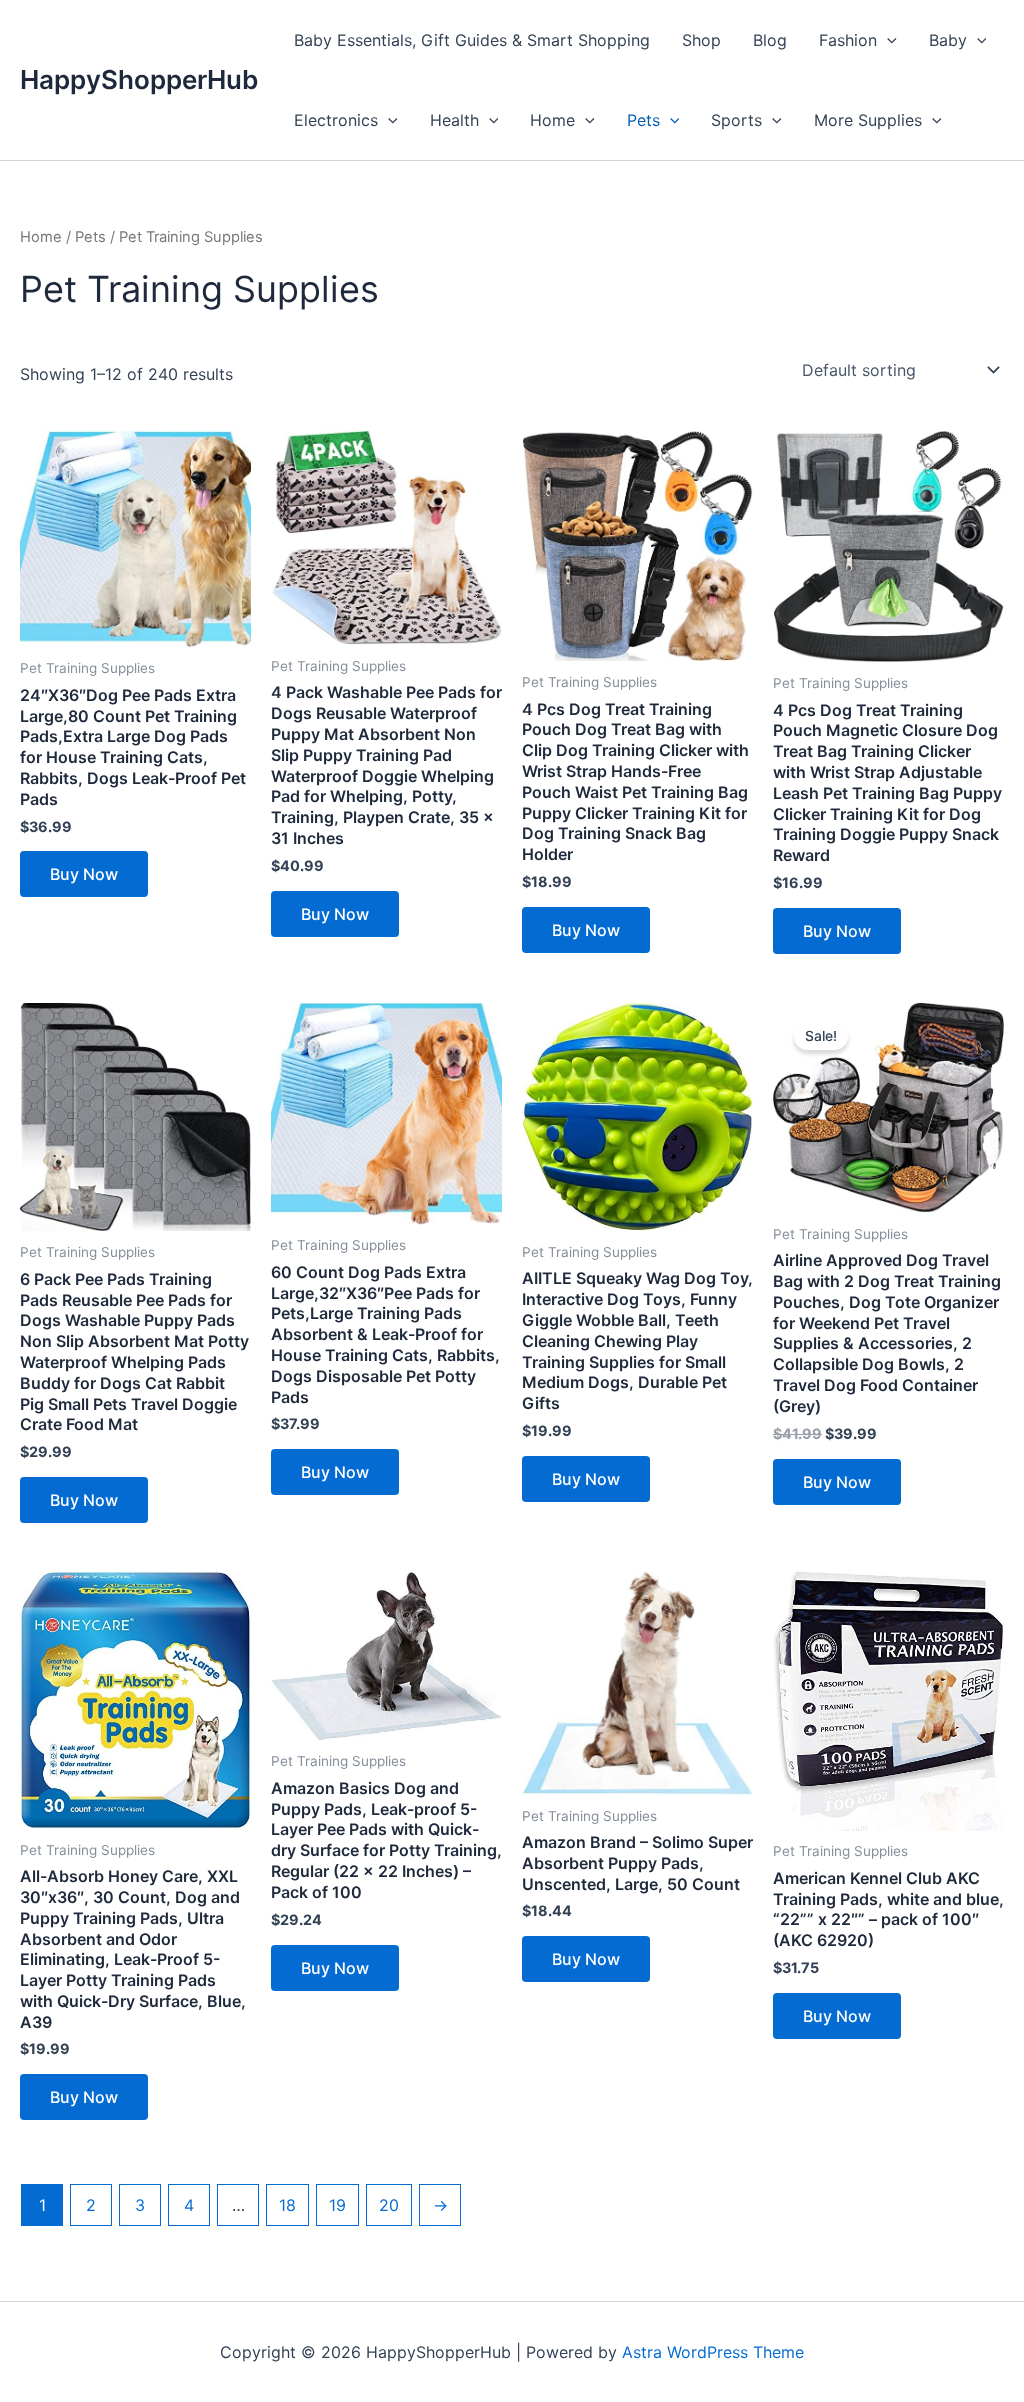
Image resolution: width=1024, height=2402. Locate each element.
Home (552, 120)
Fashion (848, 40)
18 (287, 2205)
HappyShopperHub (139, 79)
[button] (887, 40)
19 (337, 2205)
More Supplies (868, 120)
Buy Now (84, 874)
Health (454, 120)
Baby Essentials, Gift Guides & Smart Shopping (472, 40)
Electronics (336, 120)
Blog (770, 40)
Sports (736, 120)
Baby (948, 40)
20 (389, 2205)
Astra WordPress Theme (713, 2352)
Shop (701, 40)
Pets (643, 120)
